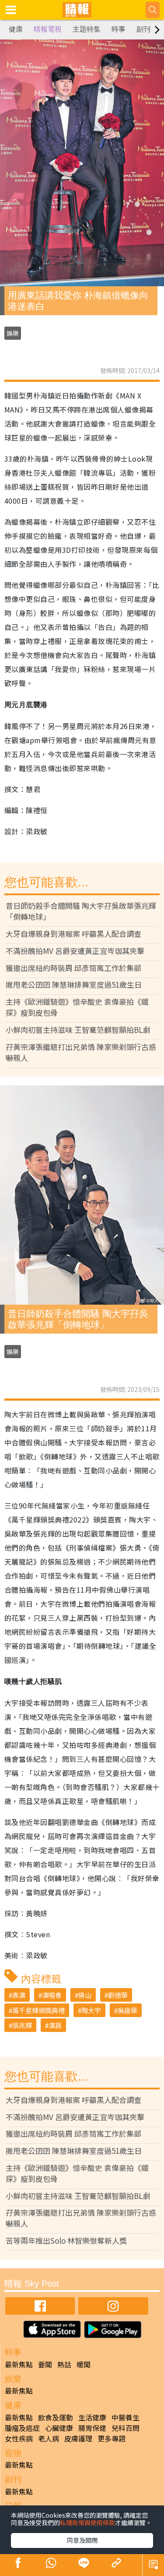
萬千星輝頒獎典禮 (38, 2010)
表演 (19, 1995)
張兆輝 (22, 2025)
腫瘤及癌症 (22, 2428)
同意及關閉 (82, 2540)
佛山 (85, 1995)
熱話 (64, 2364)
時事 (119, 29)
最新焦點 (19, 2364)
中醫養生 (126, 2417)
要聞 (45, 2364)
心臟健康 (59, 2428)
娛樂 (13, 333)
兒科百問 (126, 2428)
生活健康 (92, 2417)
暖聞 (84, 2364)
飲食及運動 (56, 2417)
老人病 (49, 2438)
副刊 (143, 29)
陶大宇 (91, 2010)
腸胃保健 (92, 2428)
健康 (16, 29)
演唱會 (52, 1995)
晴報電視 (48, 29)
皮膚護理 (78, 2438)
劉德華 (118, 1995)
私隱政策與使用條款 (87, 2523)
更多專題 (112, 2438)
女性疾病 (19, 2438)
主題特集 (87, 29)
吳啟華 (127, 2010)
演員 (55, 2025)
